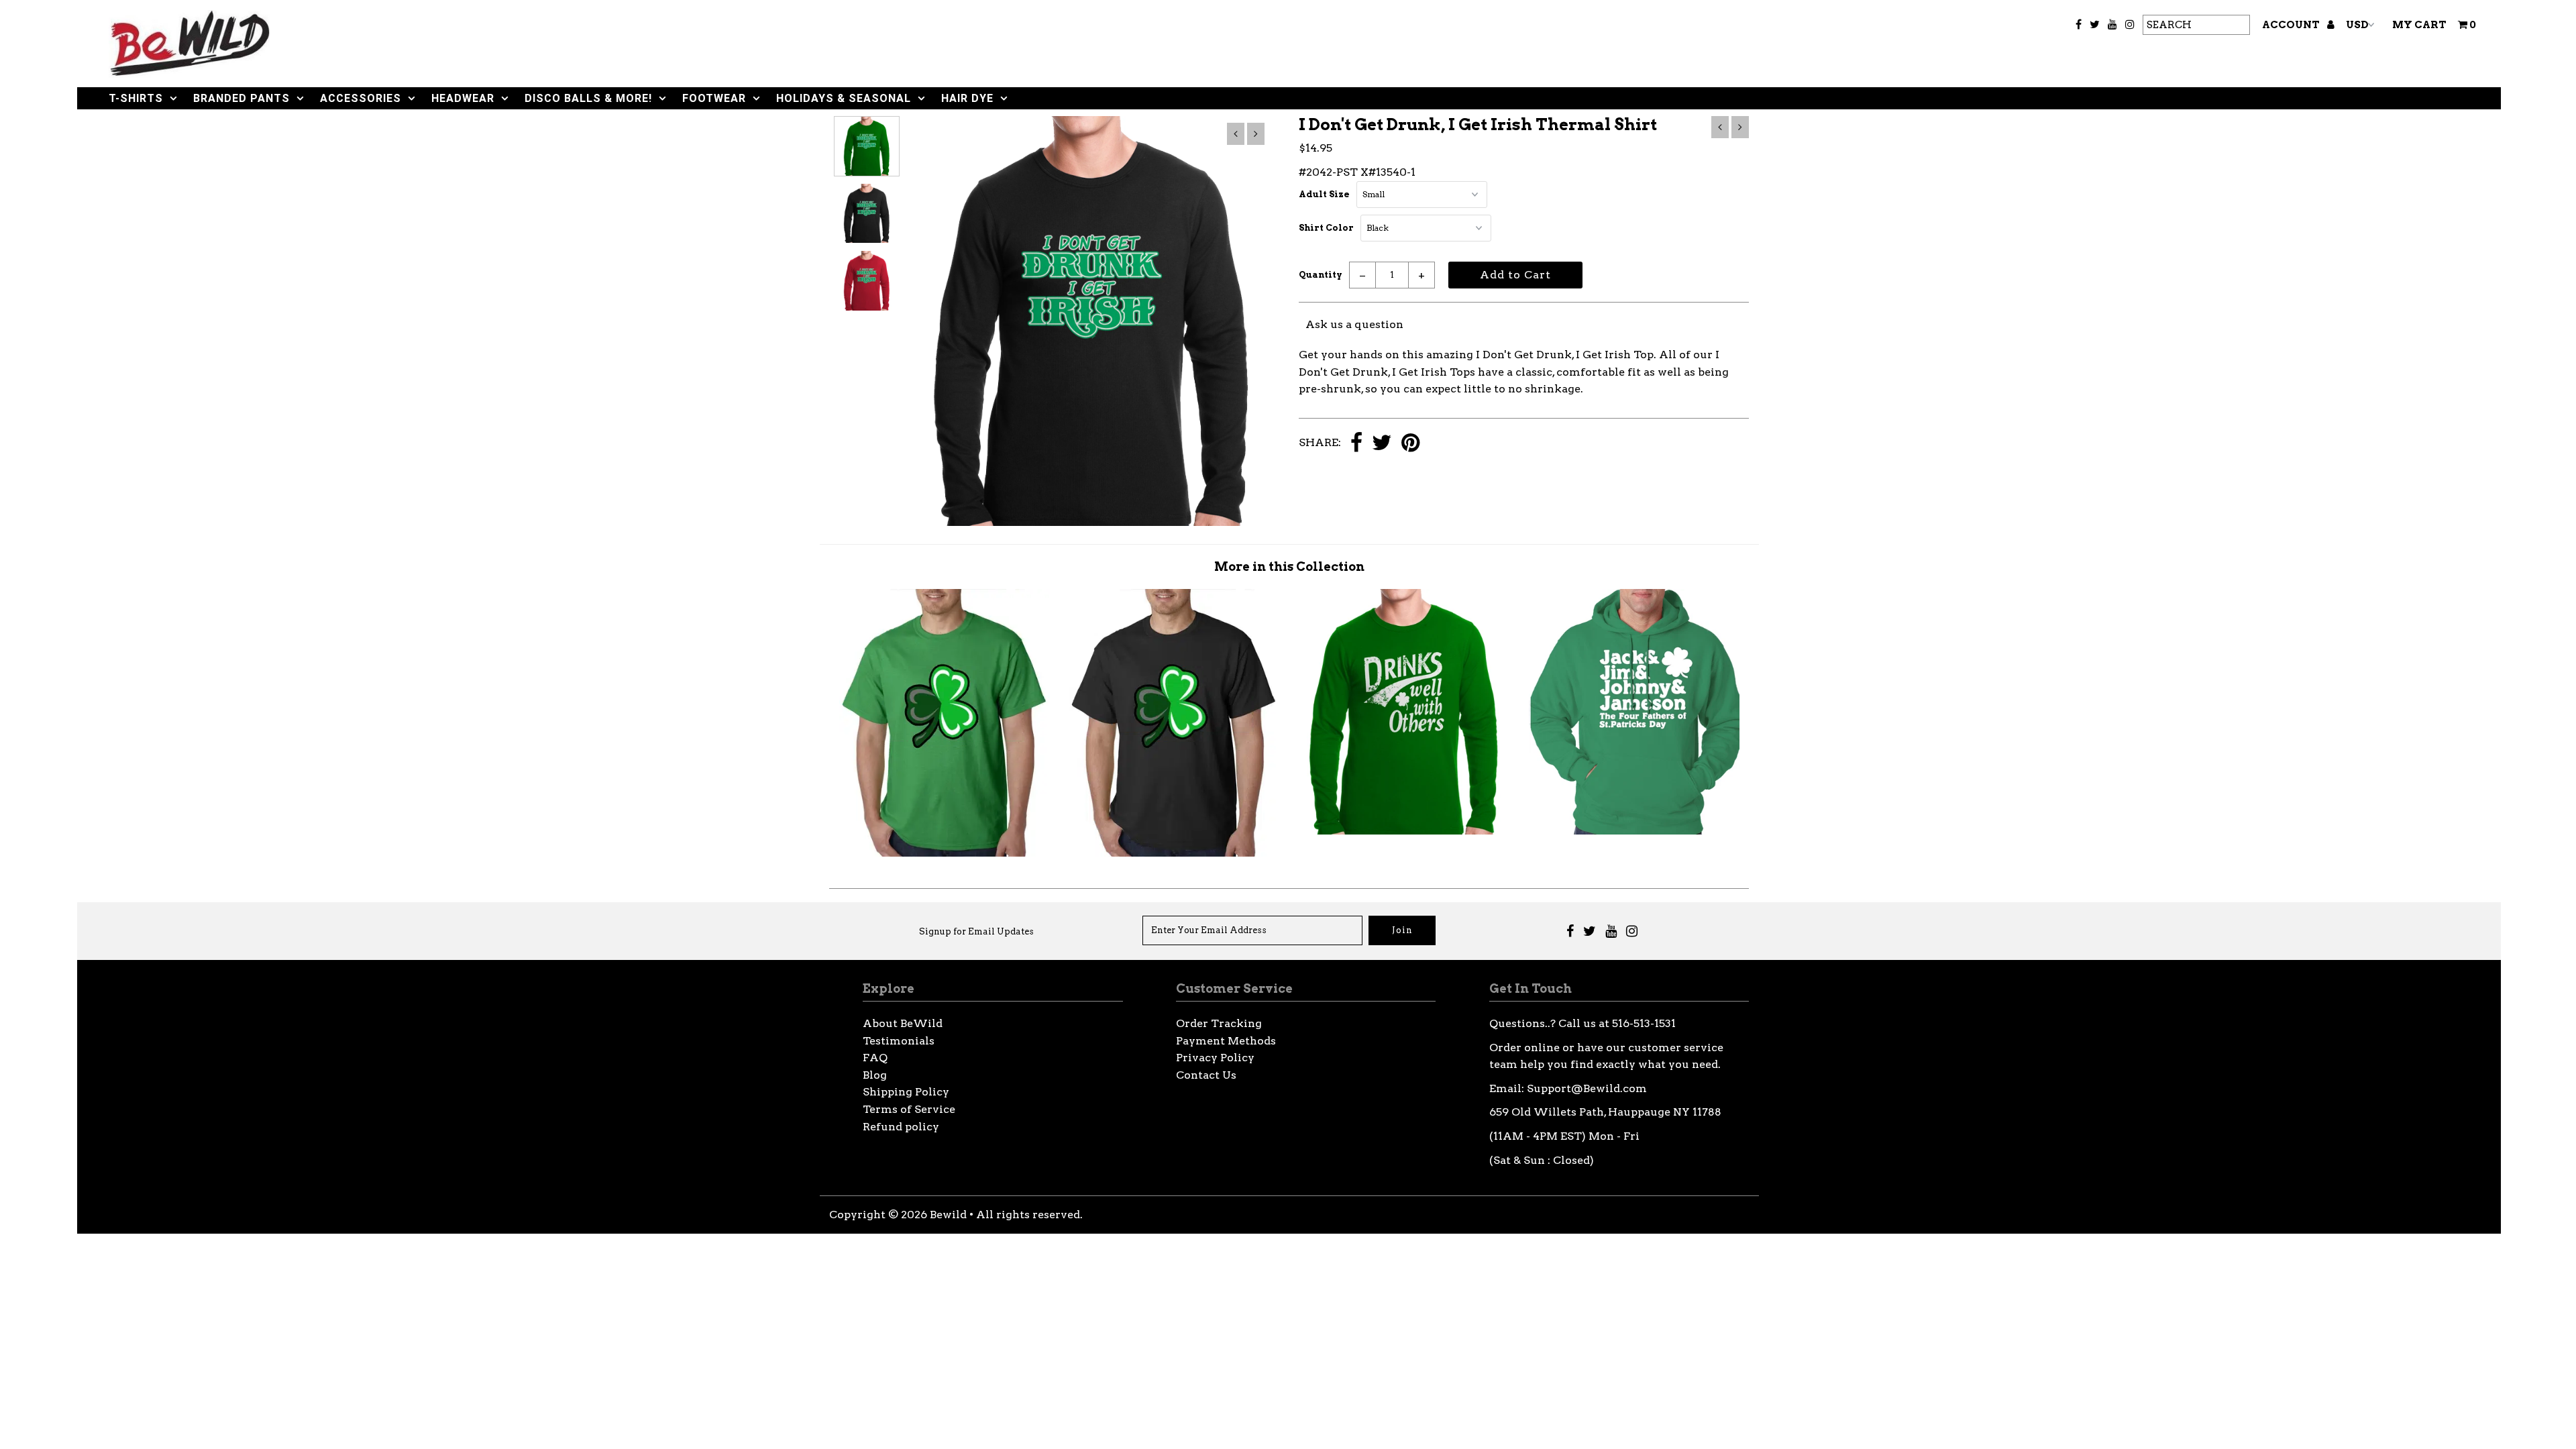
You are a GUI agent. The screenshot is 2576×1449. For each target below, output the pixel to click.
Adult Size (1324, 194)
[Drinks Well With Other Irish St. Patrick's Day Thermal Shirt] (1404, 831)
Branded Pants (241, 98)
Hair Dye (967, 98)
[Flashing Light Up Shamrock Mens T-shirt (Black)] (1174, 853)
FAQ (875, 1058)
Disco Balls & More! (588, 98)
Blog (875, 1075)
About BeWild (903, 1023)
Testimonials (899, 1041)
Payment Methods (1226, 1041)
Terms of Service (909, 1109)
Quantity (1321, 275)
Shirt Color (1326, 228)
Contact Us (1206, 1075)
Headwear (463, 98)
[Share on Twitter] (1382, 444)
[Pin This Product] (1410, 444)
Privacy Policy (1215, 1058)
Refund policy (901, 1127)
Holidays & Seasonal (844, 98)
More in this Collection (1289, 567)
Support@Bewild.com (1587, 1088)
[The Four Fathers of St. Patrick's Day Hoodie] (1634, 831)
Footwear (714, 98)
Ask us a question (1354, 324)
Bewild (948, 1215)
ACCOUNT (2292, 25)
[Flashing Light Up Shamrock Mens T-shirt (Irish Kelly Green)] (945, 853)
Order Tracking (1219, 1023)
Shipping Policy (906, 1092)
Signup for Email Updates (976, 931)
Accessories (361, 98)
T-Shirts (136, 98)
